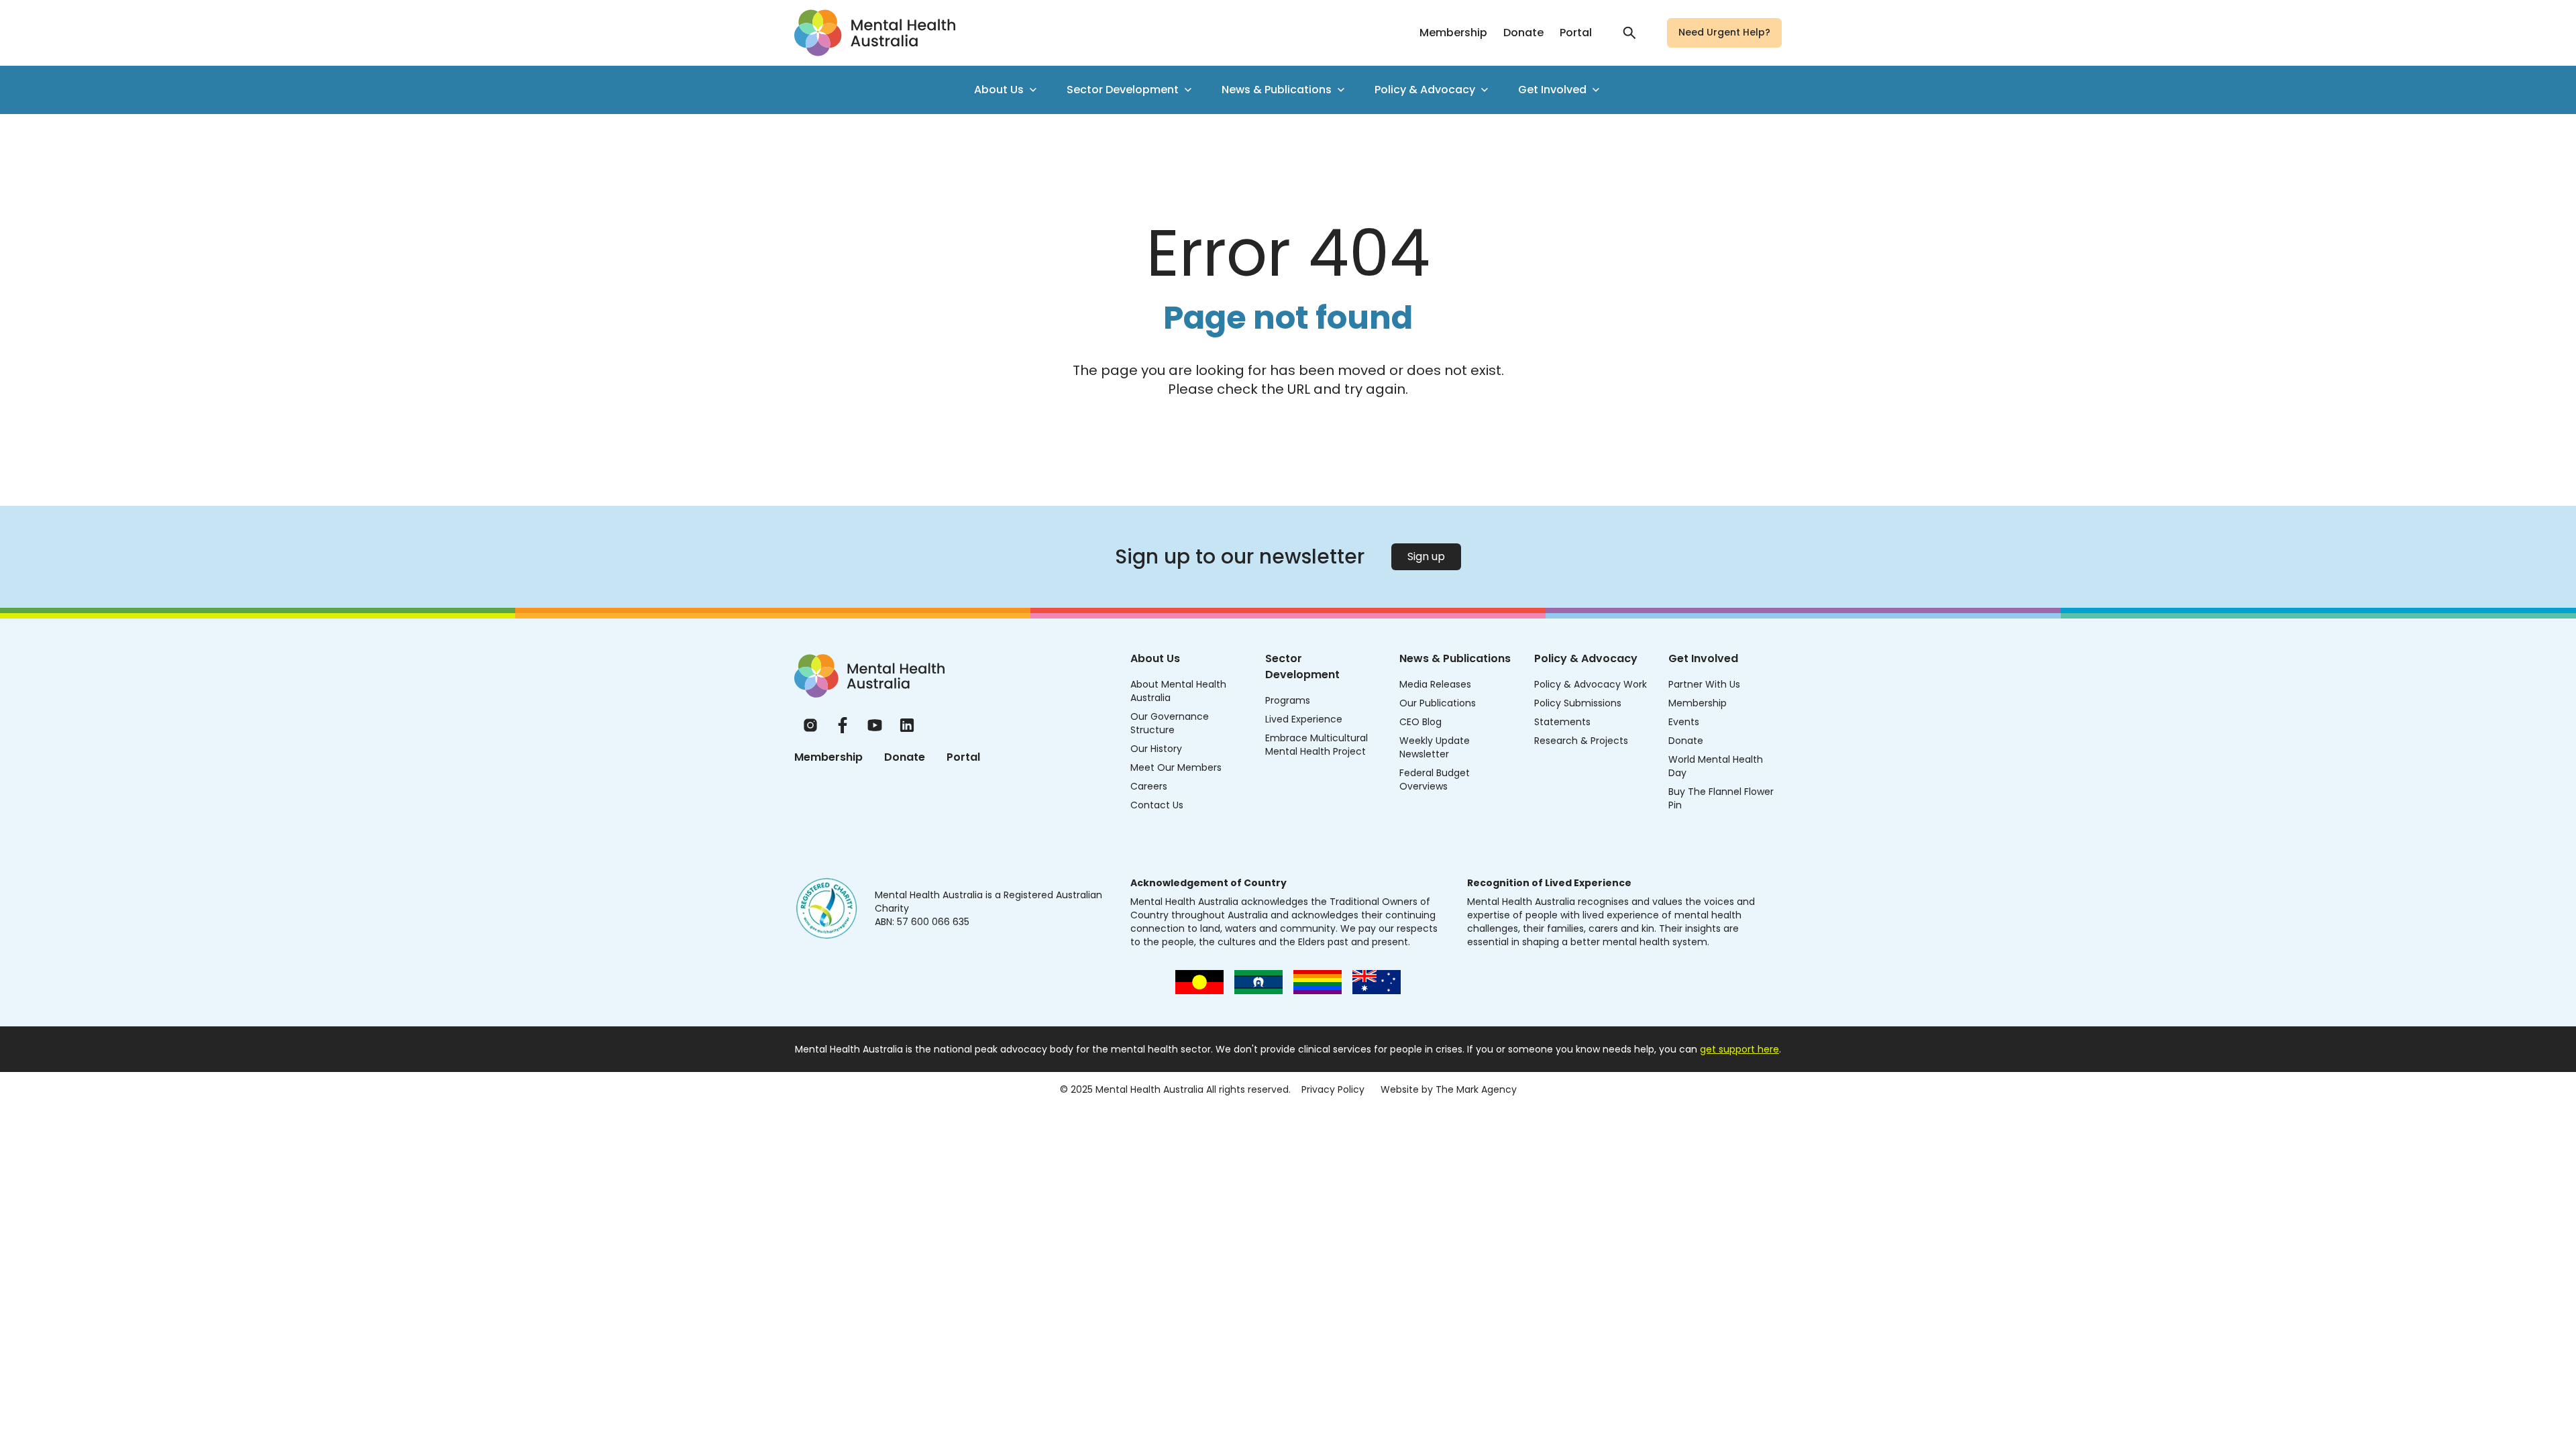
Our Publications (1438, 703)
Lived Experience (1304, 719)
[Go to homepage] (875, 33)
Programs (1288, 700)
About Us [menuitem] (999, 90)
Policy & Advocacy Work (1591, 684)
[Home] (869, 676)
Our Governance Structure (1170, 723)
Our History (1156, 749)
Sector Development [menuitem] (1123, 90)
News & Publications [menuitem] (1277, 90)
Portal (1576, 33)
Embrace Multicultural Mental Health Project (1317, 745)
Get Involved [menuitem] (1552, 90)
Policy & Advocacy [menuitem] (1425, 90)
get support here (1739, 1049)
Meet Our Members (1176, 767)
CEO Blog (1420, 722)
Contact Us (1157, 805)
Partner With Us (1704, 684)
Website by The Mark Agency (1449, 1089)
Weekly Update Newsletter (1435, 747)
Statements (1562, 722)
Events (1684, 722)
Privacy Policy (1333, 1089)
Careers (1149, 786)
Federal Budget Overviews (1435, 780)
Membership (1453, 33)
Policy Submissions (1578, 703)
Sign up (1426, 556)
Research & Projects (1581, 741)
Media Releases (1435, 684)
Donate (1523, 33)
